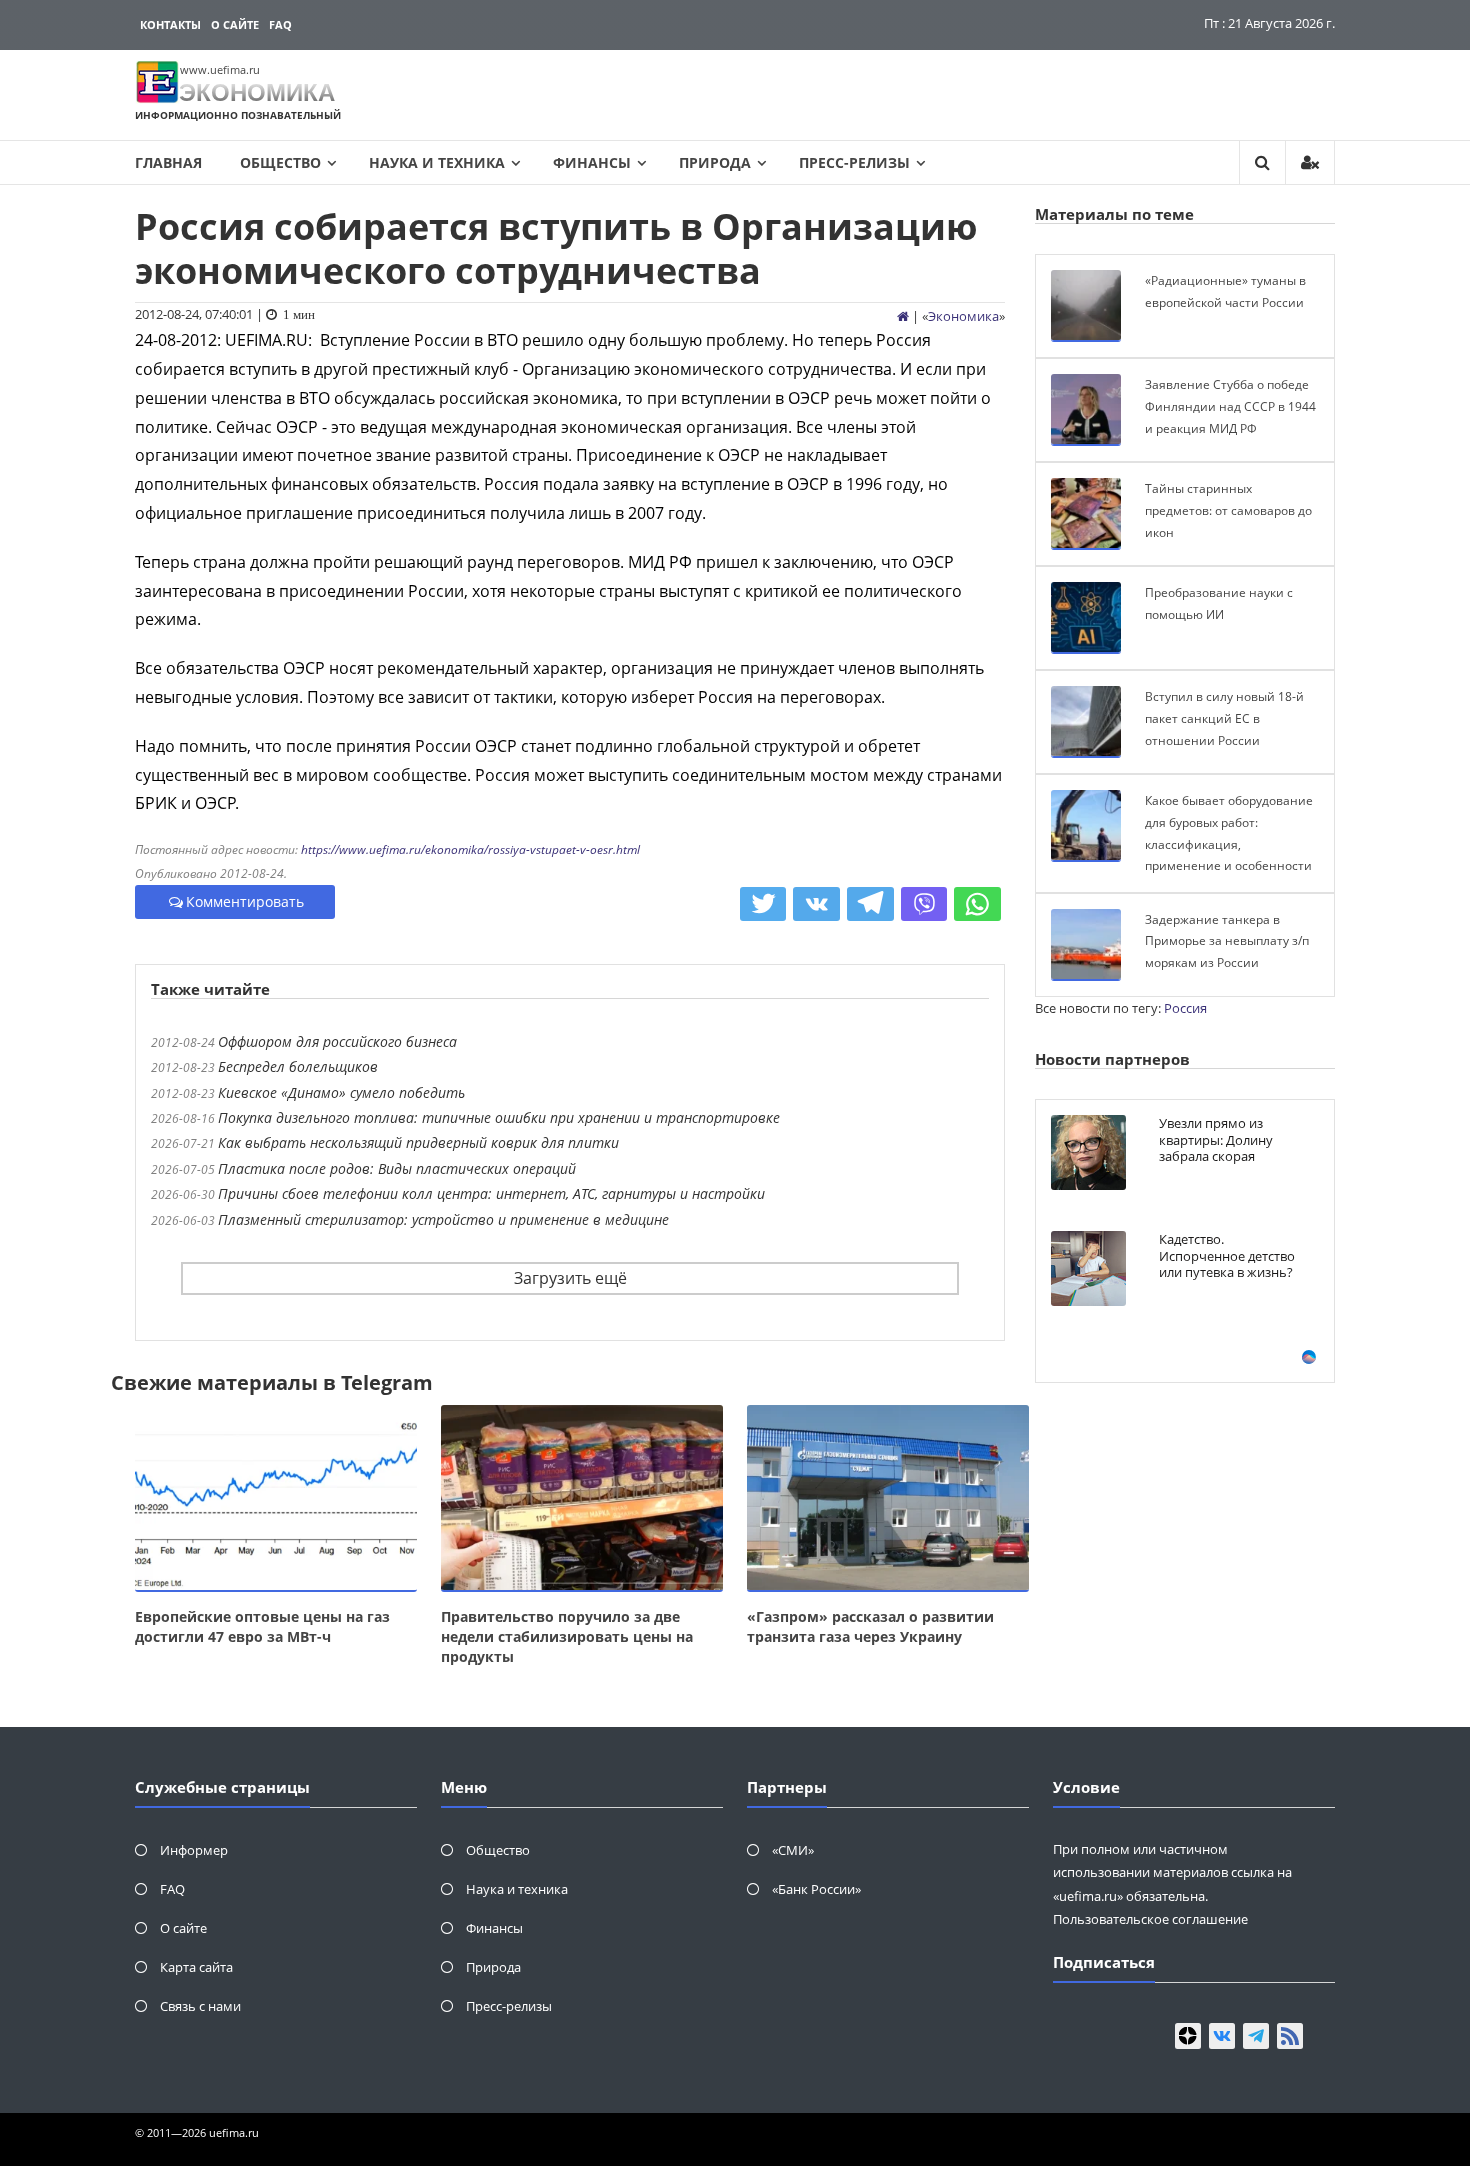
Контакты (170, 24)
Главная (168, 162)
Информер (194, 1850)
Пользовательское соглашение (1150, 1919)
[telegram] (1256, 2036)
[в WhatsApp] (977, 904)
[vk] (1222, 2036)
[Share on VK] (816, 904)
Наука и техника (437, 162)
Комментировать (245, 901)
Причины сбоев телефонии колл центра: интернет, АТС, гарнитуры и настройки (491, 1193)
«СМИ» (793, 1850)
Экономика (963, 316)
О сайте (235, 24)
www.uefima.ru (220, 69)
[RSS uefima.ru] (1290, 2036)
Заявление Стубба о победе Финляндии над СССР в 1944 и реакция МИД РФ (1230, 406)
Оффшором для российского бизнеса (337, 1041)
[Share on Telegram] (870, 904)
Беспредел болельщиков (298, 1066)
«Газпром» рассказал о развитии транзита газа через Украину (870, 1626)
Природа (715, 162)
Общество (280, 162)
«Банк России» (816, 1889)
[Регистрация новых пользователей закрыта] (1310, 162)
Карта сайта (196, 1967)
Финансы (592, 162)
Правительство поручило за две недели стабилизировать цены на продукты (567, 1636)
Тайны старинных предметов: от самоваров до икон (1228, 510)
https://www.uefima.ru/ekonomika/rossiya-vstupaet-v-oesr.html (470, 849)
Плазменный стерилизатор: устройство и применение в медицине (443, 1219)
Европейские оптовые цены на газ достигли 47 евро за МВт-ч (262, 1626)
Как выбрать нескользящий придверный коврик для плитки (418, 1142)
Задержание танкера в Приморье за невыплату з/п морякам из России (1227, 941)
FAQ (280, 24)
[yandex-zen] (1188, 2036)
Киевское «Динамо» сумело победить (341, 1092)
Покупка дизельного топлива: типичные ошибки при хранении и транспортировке (499, 1117)
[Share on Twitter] (763, 904)
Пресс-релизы (854, 162)
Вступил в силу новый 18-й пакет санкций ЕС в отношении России (1224, 718)
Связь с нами (200, 2006)
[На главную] (903, 316)
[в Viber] (924, 904)
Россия (1185, 1008)
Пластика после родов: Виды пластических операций (397, 1168)
